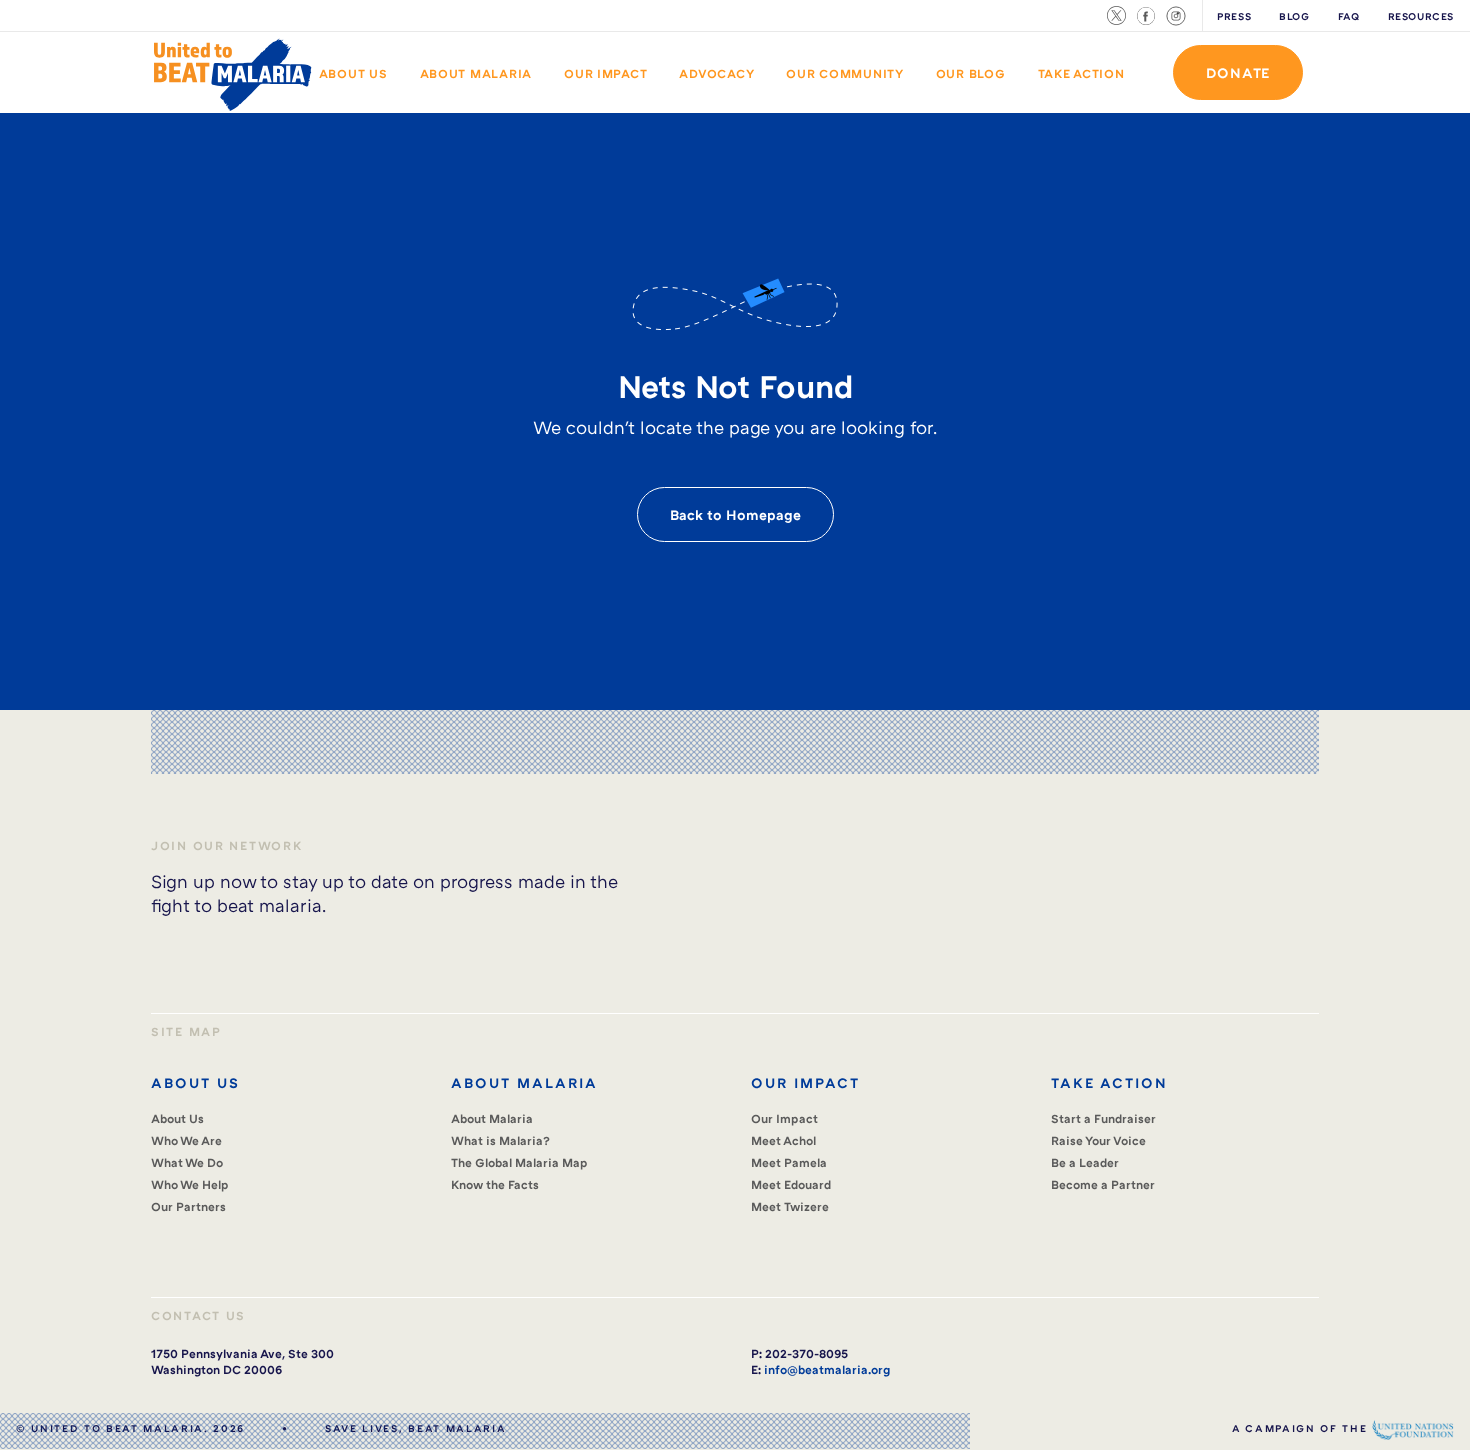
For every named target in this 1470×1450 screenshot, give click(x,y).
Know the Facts (495, 1184)
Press (1234, 16)
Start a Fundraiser (1103, 1118)
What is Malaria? (500, 1140)
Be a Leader (1085, 1162)
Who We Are (186, 1140)
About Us (353, 73)
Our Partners (188, 1206)
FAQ (1349, 16)
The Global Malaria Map (519, 1162)
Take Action (1081, 73)
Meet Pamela (789, 1162)
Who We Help (190, 1184)
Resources (1421, 16)
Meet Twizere (790, 1206)
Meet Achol (783, 1140)
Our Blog (971, 73)
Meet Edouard (791, 1184)
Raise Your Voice (1098, 1140)
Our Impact (605, 73)
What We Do (187, 1162)
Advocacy (716, 73)
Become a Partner (1103, 1184)
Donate (1238, 72)
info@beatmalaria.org (827, 1369)
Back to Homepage (735, 514)
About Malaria (476, 73)
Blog (1294, 16)
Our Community (845, 73)
